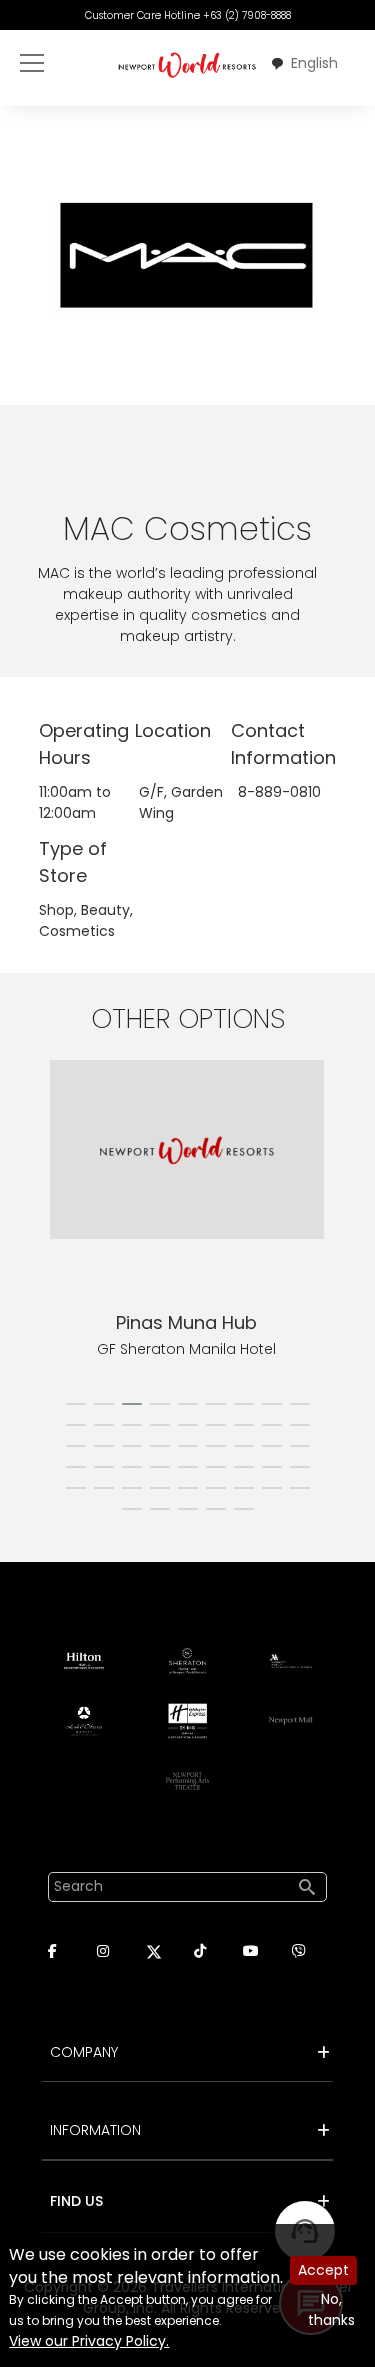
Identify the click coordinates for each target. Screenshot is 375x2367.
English (314, 63)
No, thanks (331, 2309)
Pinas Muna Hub (186, 1322)
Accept (323, 2270)
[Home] (188, 64)
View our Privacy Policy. (89, 2341)
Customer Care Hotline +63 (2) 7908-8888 (188, 15)
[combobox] (304, 64)
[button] (76, 1404)
